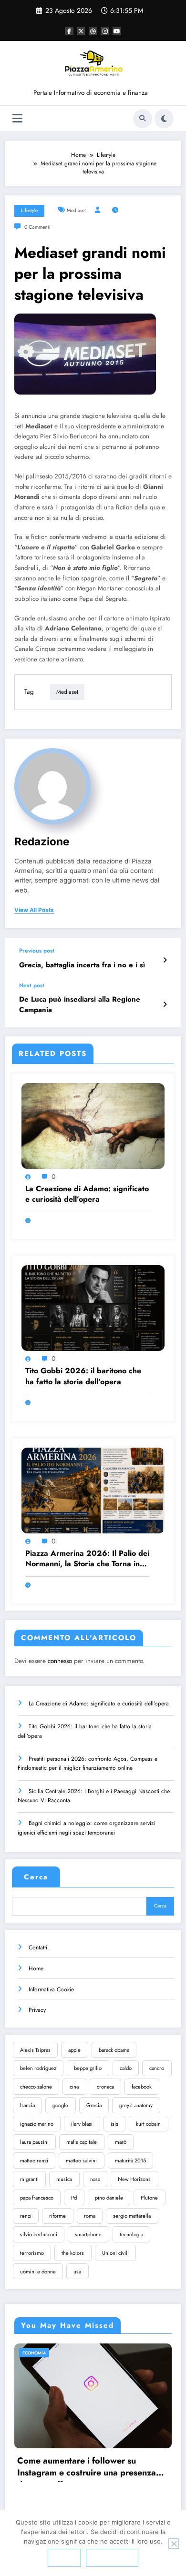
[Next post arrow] (165, 1004)
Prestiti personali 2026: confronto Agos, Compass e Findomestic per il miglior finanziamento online (88, 1763)
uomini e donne (38, 2272)
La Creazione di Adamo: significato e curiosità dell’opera (87, 1194)
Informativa (112, 2557)
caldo (126, 2068)
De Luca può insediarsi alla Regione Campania (80, 1004)
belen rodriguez (38, 2068)
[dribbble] (93, 31)
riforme (57, 2216)
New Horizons (134, 2179)
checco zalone (36, 2087)
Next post (32, 985)
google (60, 2105)
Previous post (37, 951)
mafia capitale (82, 2142)
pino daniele (109, 2198)
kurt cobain (148, 2124)
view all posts (34, 910)
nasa (95, 2179)
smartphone (88, 2234)
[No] (174, 2544)
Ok (64, 2557)
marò (121, 2142)
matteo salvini (81, 2160)
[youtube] (117, 31)
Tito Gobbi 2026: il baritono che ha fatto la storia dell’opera (83, 1376)
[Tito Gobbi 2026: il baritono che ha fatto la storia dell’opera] (93, 1308)
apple (74, 2050)
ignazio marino (37, 2124)
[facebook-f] (69, 31)
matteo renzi (34, 2160)
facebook (142, 2087)
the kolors (73, 2253)
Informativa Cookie (51, 1989)
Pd (74, 2198)
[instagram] (105, 31)
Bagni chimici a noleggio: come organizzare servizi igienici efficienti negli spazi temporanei (87, 1828)
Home (36, 1968)
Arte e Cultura (71, 2353)
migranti (29, 2179)
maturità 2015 (130, 2160)
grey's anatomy (136, 2105)
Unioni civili (115, 2253)
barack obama (114, 2050)
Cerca (36, 1877)
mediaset (76, 210)
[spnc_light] (164, 119)
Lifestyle (29, 210)
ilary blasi (82, 2124)
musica (64, 2179)
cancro (157, 2068)
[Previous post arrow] (165, 960)
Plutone (149, 2198)
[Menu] (17, 118)
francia (27, 2105)
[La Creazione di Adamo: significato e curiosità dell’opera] (93, 1126)
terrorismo (32, 2253)
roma (90, 2216)
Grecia (94, 2105)
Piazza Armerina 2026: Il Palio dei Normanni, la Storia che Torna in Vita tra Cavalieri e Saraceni (87, 1559)
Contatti (38, 1947)
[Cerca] (143, 119)
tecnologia (131, 2234)
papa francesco (37, 2198)
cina (74, 2087)
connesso (60, 1661)
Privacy (37, 2010)
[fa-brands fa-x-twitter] (81, 31)
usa (77, 2272)
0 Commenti (37, 227)
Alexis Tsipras (35, 2050)
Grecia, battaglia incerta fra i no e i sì (82, 965)
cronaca (105, 2087)
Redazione (42, 841)
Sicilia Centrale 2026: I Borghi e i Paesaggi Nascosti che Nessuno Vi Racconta (94, 1796)
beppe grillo (88, 2068)
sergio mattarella (132, 2216)
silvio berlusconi (39, 2234)
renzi (26, 2216)
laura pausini (34, 2142)
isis (114, 2124)
